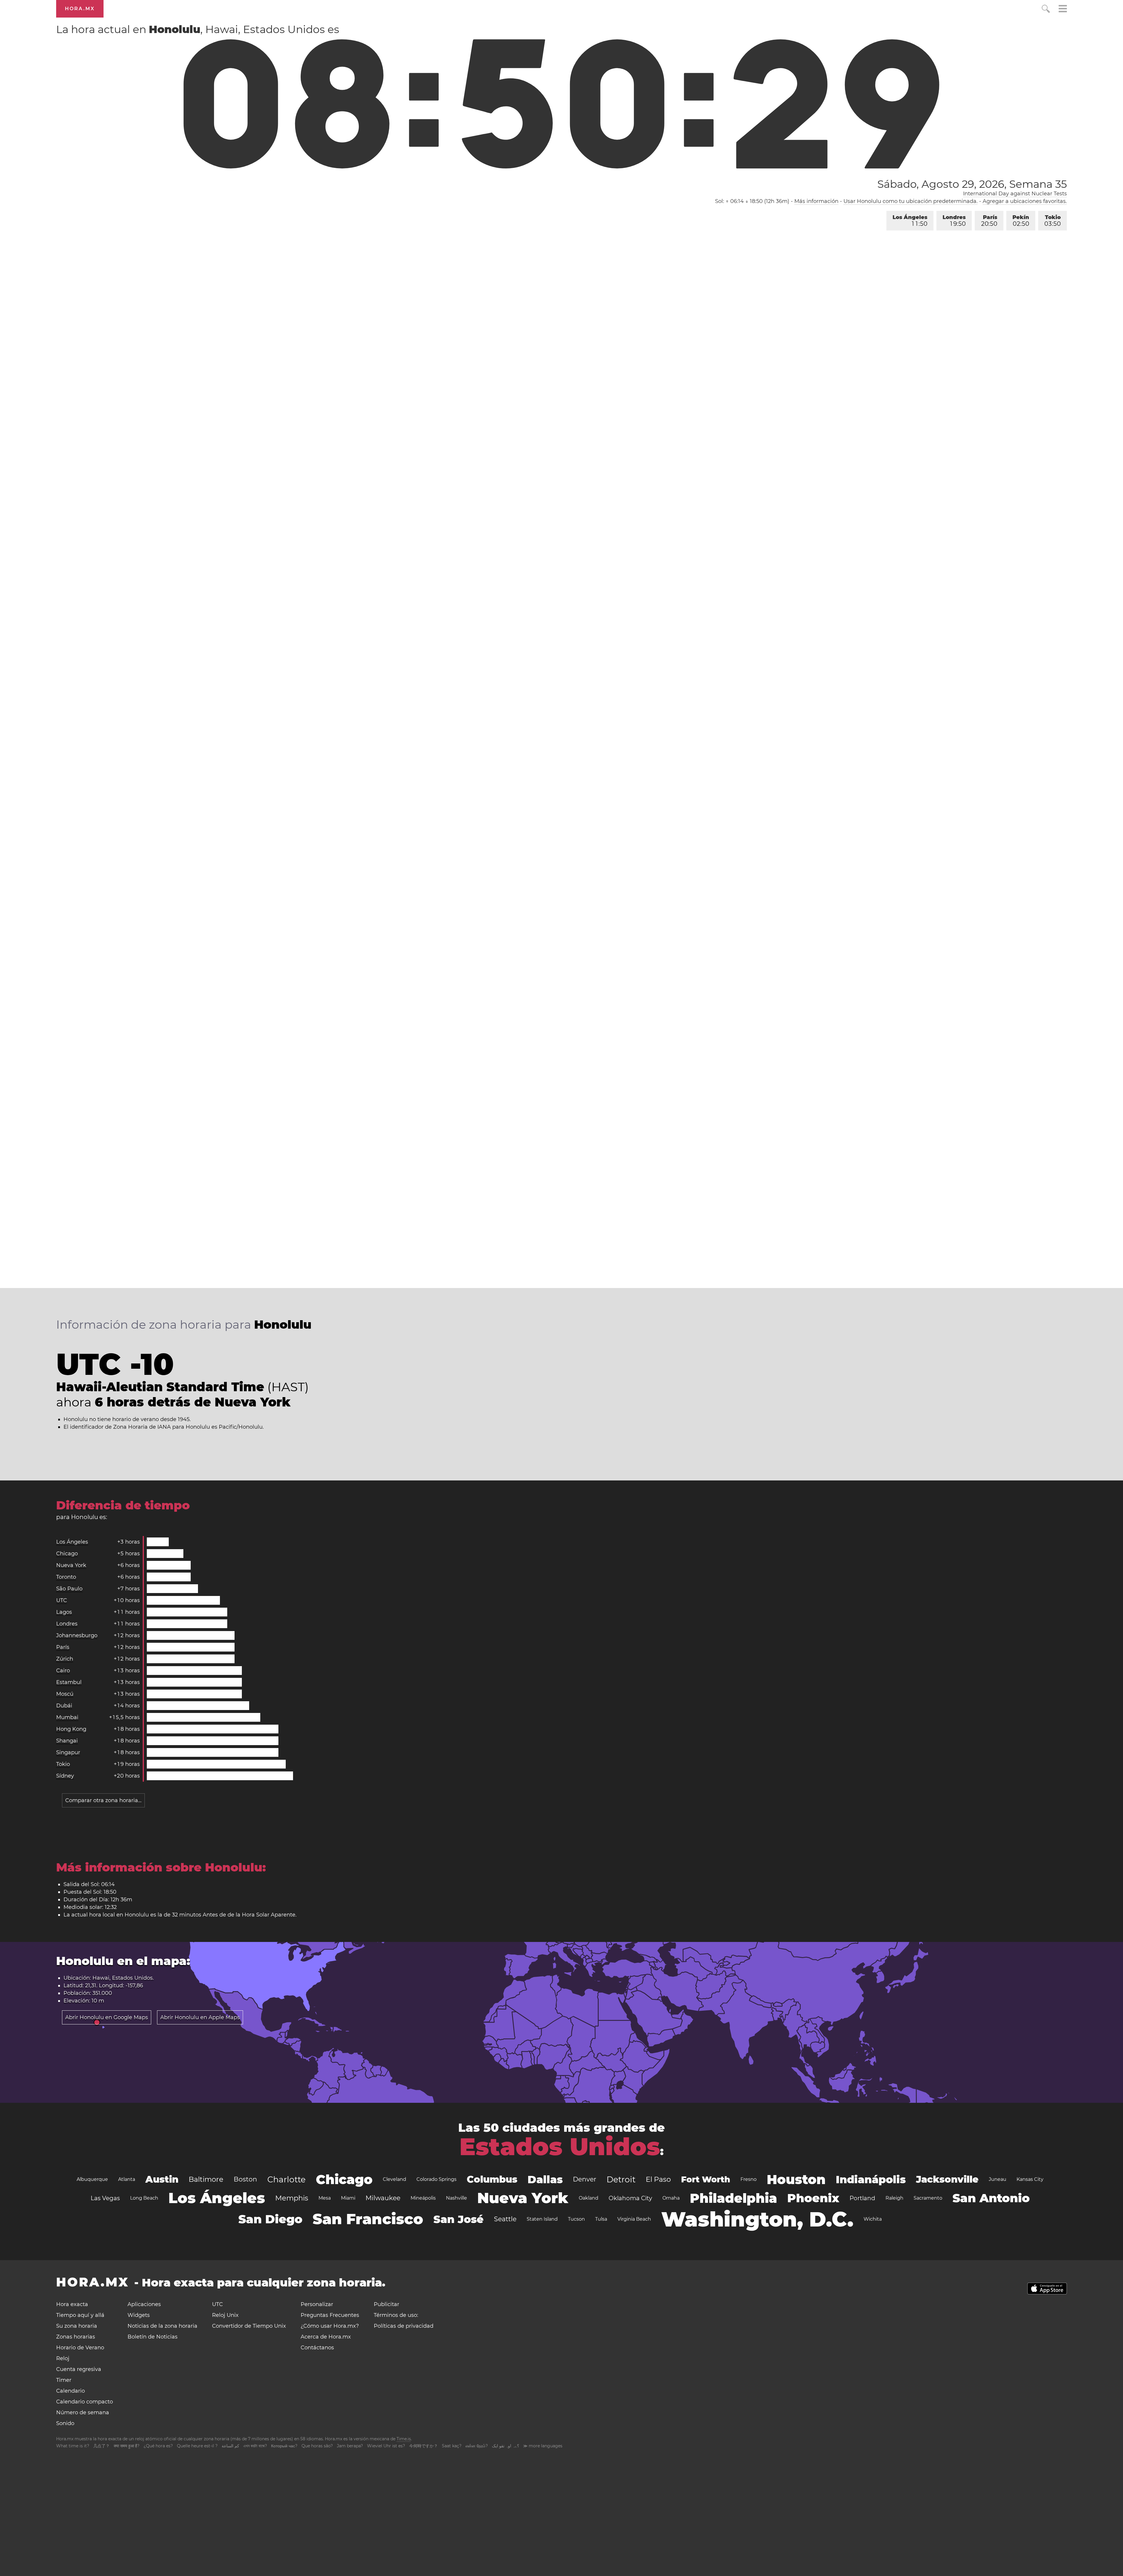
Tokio (1053, 221)
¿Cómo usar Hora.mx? (330, 2326)
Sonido (65, 2423)
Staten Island (542, 2219)
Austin (162, 2179)
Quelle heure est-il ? (197, 2446)
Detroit (621, 2179)
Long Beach (144, 2198)
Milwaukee (383, 2198)
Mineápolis (423, 2198)
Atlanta (127, 2179)
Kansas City (1030, 2179)
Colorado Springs (436, 2179)
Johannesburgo (77, 1635)
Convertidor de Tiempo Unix (249, 2326)
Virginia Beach (634, 2219)
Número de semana (83, 2413)
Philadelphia (733, 2198)
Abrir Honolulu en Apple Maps (200, 2017)
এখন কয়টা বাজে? (255, 2446)
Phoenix (813, 2198)
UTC (62, 1600)
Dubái (64, 1706)
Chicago (67, 1554)
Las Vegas (105, 2198)
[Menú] (1063, 10)
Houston (796, 2179)
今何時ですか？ (423, 2446)
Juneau (998, 2179)
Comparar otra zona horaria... (103, 1800)
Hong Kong (71, 1729)
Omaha (671, 2198)
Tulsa (601, 2219)
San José (459, 2219)
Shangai (67, 1741)
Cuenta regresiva (79, 2369)
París (989, 221)
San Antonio (991, 2198)
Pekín (1021, 221)
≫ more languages (543, 2446)
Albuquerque (92, 2179)
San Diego (270, 2219)
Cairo (63, 1671)
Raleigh (894, 2198)
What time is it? (73, 2446)
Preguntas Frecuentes (330, 2315)
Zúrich (65, 1659)
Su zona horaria (77, 2326)
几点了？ (101, 2446)
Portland (862, 2198)
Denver (585, 2179)
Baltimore (206, 2179)
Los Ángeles (910, 221)
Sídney (65, 1776)
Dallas (545, 2179)
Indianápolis (871, 2179)
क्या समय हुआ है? (127, 2446)
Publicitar (386, 2304)
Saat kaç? (452, 2446)
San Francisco (368, 2219)
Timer (64, 2380)
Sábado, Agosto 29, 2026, (972, 184)
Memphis (292, 2198)
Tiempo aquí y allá (80, 2315)
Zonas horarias (76, 2337)
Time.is (404, 2439)
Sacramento (928, 2198)
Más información (816, 201)
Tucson (576, 2219)
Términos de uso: (396, 2315)
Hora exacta (72, 2304)
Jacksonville (947, 2179)
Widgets (139, 2315)
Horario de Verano (80, 2348)
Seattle (505, 2219)
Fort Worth (706, 2179)
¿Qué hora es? (158, 2446)
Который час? (284, 2446)
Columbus (492, 2179)
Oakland (589, 2198)
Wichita (873, 2219)
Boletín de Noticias (153, 2337)
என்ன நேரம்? (477, 2446)
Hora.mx (80, 9)
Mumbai (67, 1717)
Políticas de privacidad (404, 2326)
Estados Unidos (560, 2147)
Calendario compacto (85, 2402)
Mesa (325, 2198)
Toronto (66, 1577)
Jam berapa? (350, 2446)
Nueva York (71, 1565)
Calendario (70, 2391)
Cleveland (395, 2179)
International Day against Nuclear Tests (1015, 194)
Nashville (457, 2198)
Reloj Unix (225, 2315)
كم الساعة (230, 2446)
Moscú (65, 1694)
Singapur (68, 1752)
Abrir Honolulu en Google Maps (107, 2017)
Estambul (69, 1682)
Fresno (749, 2179)
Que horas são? (317, 2446)
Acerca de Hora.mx (326, 2337)
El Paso (658, 2179)
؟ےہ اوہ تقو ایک (505, 2446)
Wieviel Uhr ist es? (386, 2446)
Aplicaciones (144, 2304)
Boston (245, 2179)
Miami (348, 2198)
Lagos (64, 1612)
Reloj (63, 2358)
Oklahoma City (630, 2198)
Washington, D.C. (757, 2219)
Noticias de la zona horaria (162, 2326)
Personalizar (317, 2304)
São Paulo (69, 1589)
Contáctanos (317, 2348)
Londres (954, 221)
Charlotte (286, 2179)
